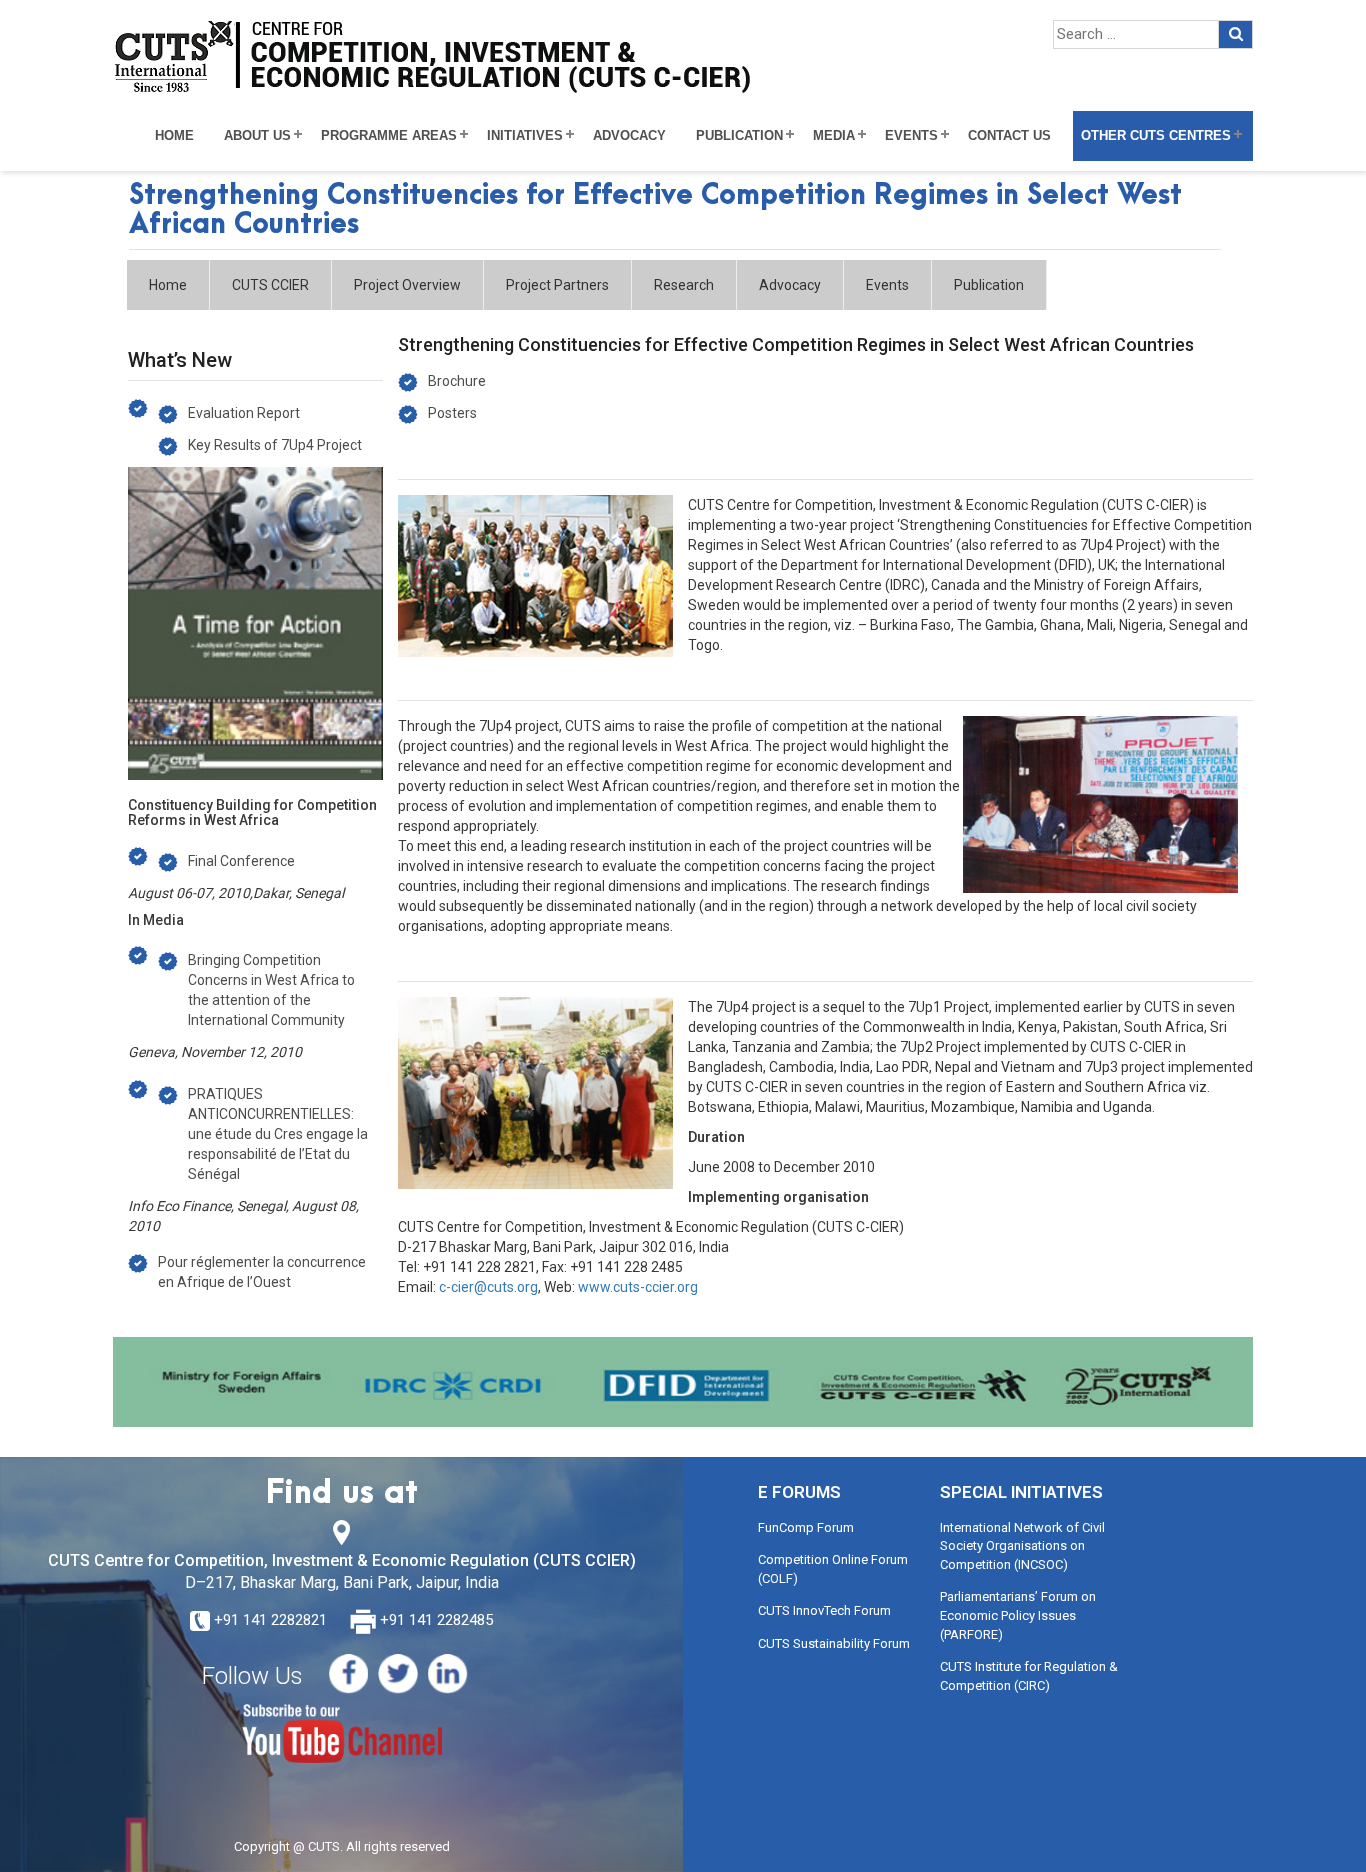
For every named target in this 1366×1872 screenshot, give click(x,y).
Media (834, 136)
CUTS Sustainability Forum (834, 1643)
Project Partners (557, 285)
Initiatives (525, 136)
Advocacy (629, 136)
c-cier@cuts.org (488, 1287)
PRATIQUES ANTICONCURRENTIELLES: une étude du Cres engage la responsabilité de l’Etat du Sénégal (278, 1134)
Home (174, 136)
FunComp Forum (806, 1527)
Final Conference (241, 861)
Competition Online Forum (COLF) (833, 1569)
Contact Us (1009, 136)
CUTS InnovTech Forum (824, 1610)
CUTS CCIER (270, 285)
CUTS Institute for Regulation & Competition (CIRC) (1029, 1676)
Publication (739, 136)
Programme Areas (389, 136)
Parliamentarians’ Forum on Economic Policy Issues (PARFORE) (1018, 1615)
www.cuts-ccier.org (638, 1287)
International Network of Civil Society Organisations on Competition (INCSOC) (1022, 1546)
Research (684, 285)
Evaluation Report (244, 413)
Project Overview (407, 285)
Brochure (457, 381)
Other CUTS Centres (1156, 136)
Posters (452, 413)
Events (911, 136)
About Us (257, 136)
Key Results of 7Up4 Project (275, 445)
